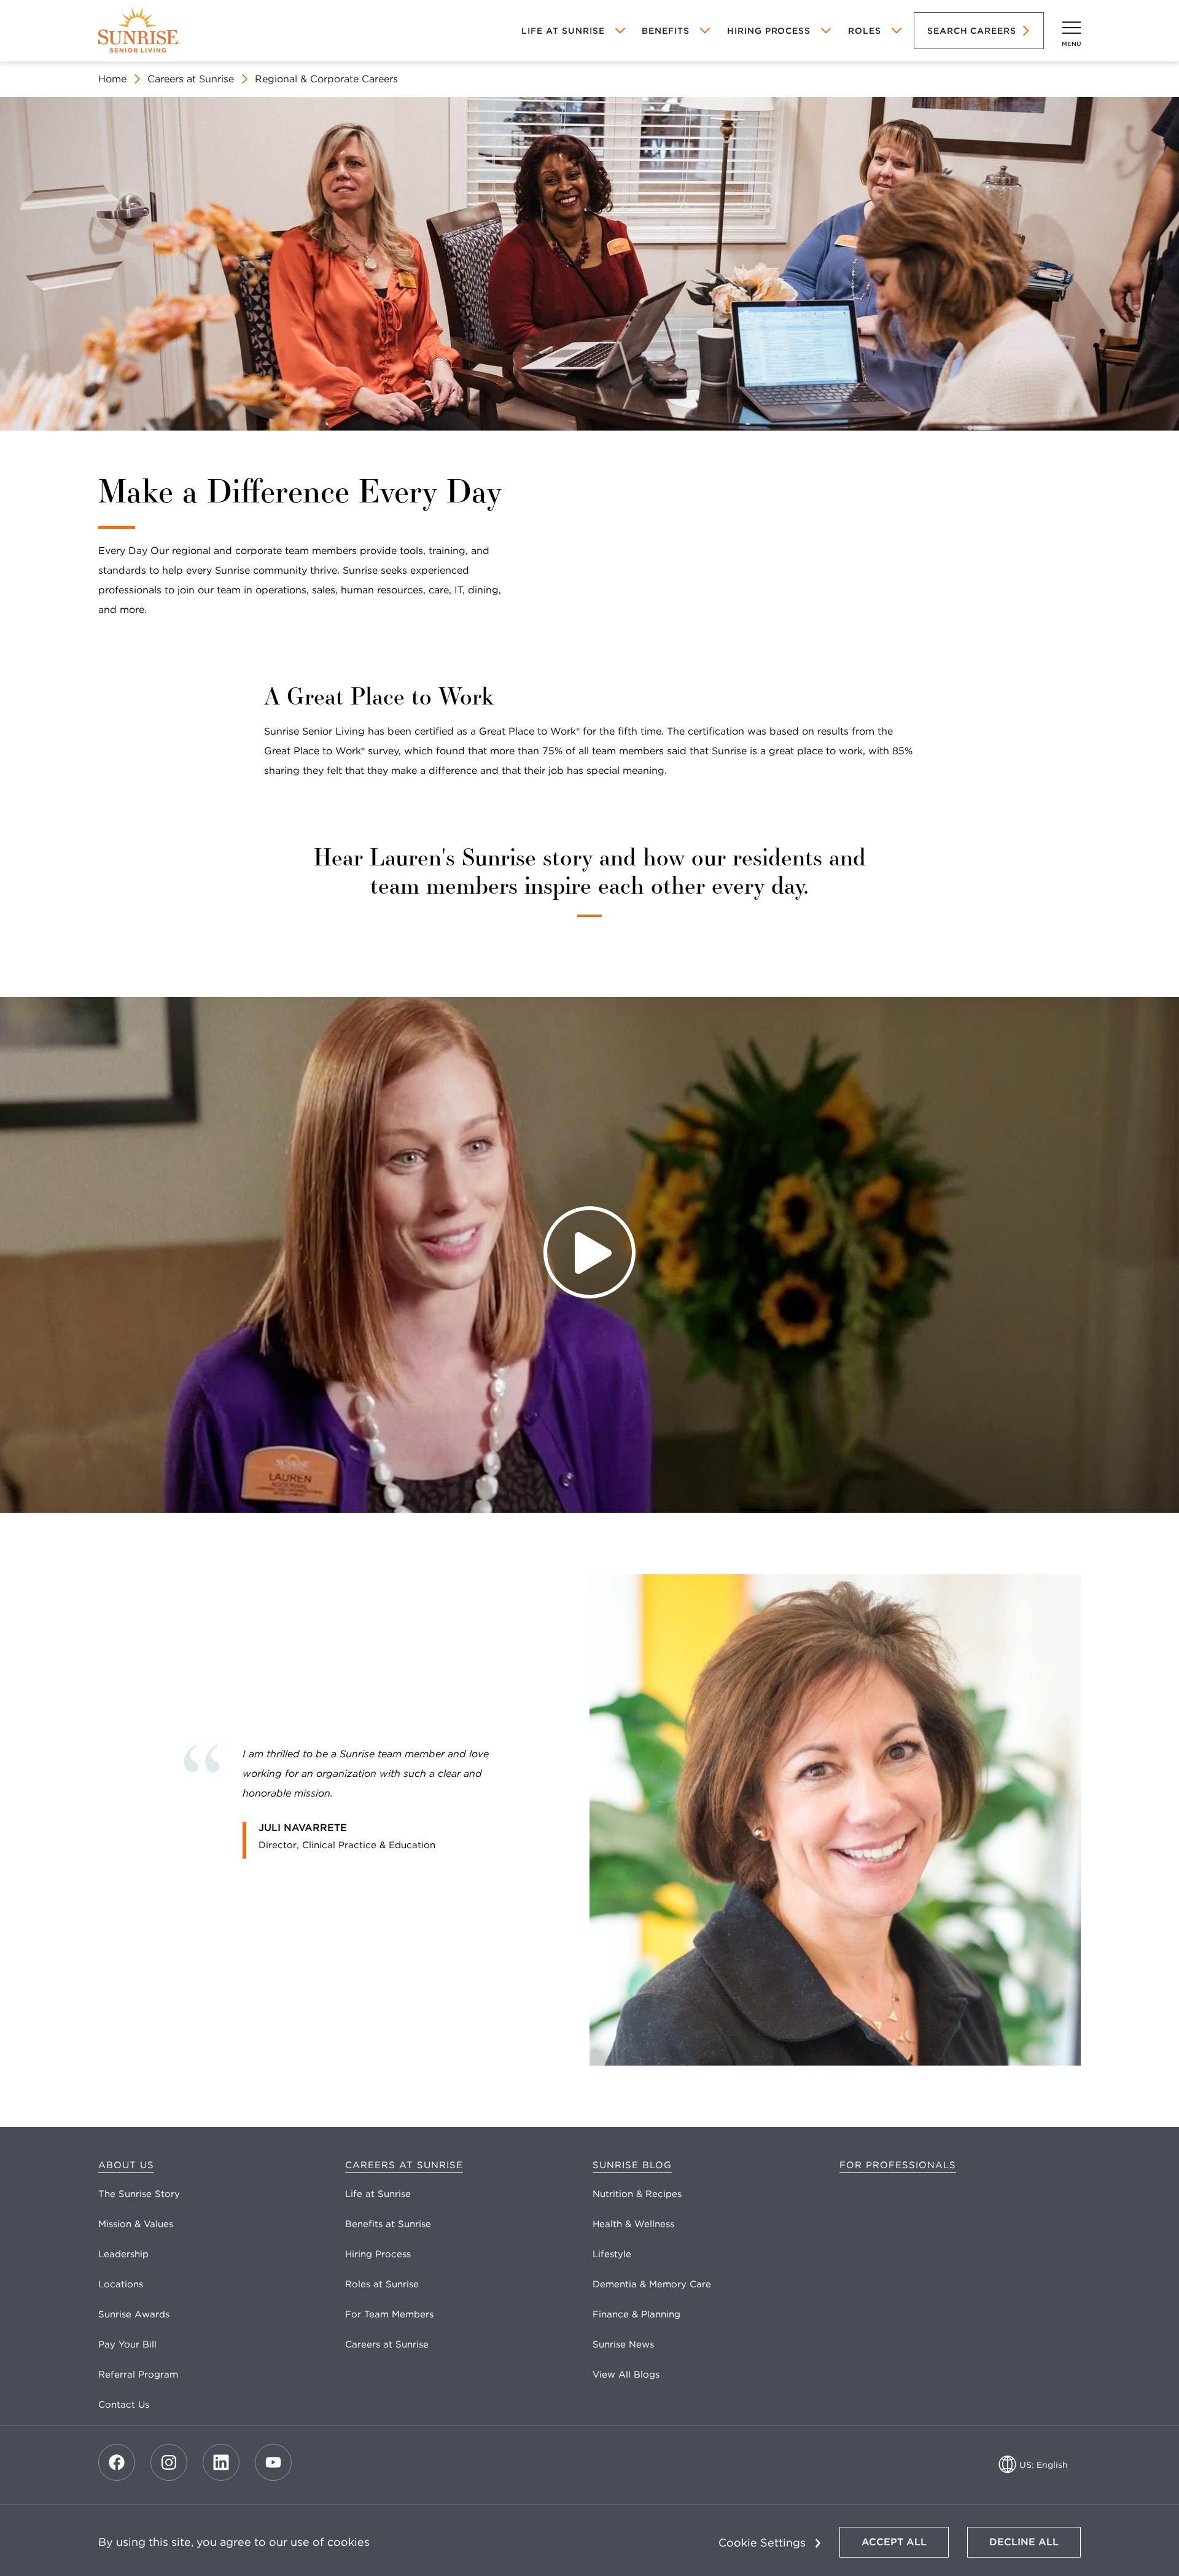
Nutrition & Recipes (637, 2194)
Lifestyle (612, 2254)
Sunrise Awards (134, 2314)
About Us (126, 2165)
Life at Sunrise (378, 2194)
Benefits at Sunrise (388, 2224)
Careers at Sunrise (191, 79)
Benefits (666, 31)
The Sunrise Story (139, 2194)
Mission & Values (136, 2224)
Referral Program (138, 2375)
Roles (865, 31)
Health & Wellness (633, 2224)
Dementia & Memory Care (652, 2284)
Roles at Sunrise (382, 2284)
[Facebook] (117, 2462)
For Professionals (898, 2165)
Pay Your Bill (127, 2344)
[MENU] (1072, 28)
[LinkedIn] (221, 2462)
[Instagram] (169, 2462)
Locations (121, 2284)
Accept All (894, 2542)
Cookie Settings (762, 2543)
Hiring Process (769, 31)
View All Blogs (626, 2375)
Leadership (123, 2254)
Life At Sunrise (563, 31)
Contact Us (124, 2405)
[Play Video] (589, 1255)
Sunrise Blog (632, 2165)
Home (112, 79)
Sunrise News (623, 2344)
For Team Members (389, 2314)
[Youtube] (273, 2462)
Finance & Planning (636, 2314)
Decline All (1024, 2542)
